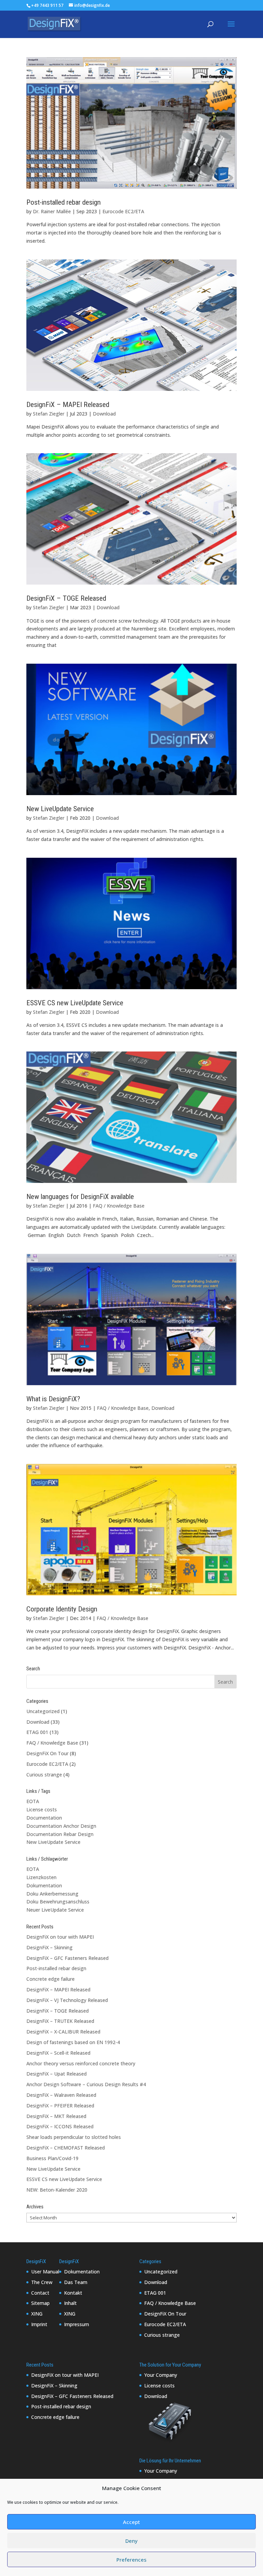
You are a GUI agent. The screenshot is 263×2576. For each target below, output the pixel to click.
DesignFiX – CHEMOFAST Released (66, 2148)
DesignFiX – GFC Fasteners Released (67, 1958)
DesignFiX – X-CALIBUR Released (63, 2032)
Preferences (131, 2560)
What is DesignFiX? (53, 1399)
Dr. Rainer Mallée (52, 211)
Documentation (44, 1818)
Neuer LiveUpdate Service (55, 1910)
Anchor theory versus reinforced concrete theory (81, 2063)
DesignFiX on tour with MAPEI (60, 1937)
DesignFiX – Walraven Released (61, 2095)
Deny (131, 2541)
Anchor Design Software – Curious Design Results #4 (86, 2084)
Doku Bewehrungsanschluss (58, 1902)
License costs (42, 1809)
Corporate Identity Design (62, 1609)
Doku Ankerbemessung (52, 1894)
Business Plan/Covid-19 (52, 2158)
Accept (131, 2522)
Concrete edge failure (51, 1979)
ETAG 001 (37, 1732)
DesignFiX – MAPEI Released (68, 405)
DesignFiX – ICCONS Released (60, 2126)
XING (37, 2314)
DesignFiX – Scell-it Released (58, 2053)
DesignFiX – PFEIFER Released (60, 2106)
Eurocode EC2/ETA (123, 211)
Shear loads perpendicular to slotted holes (74, 2137)
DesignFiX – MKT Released (56, 2116)
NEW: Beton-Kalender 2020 (57, 2190)
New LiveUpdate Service (60, 809)
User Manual (45, 2272)
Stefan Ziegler (49, 414)
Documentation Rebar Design (60, 1834)
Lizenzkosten (41, 1877)
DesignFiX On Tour (47, 1753)
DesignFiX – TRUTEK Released (60, 2021)
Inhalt (70, 2303)
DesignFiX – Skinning (49, 1947)
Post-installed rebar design (64, 202)
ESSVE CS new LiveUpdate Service (75, 1003)
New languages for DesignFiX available (80, 1197)
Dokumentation (44, 1885)
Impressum (77, 2324)
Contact (40, 2293)
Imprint (39, 2324)
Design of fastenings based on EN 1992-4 (73, 2042)
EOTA (33, 1801)
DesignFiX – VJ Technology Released (67, 2000)
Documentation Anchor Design (61, 1826)
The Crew (42, 2282)
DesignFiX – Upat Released (57, 2074)
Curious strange (44, 1775)
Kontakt (73, 2293)
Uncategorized (43, 1711)
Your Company (161, 2375)
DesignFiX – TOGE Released (66, 598)
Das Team (76, 2282)
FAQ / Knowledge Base (119, 1206)
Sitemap (40, 2303)
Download (104, 414)
